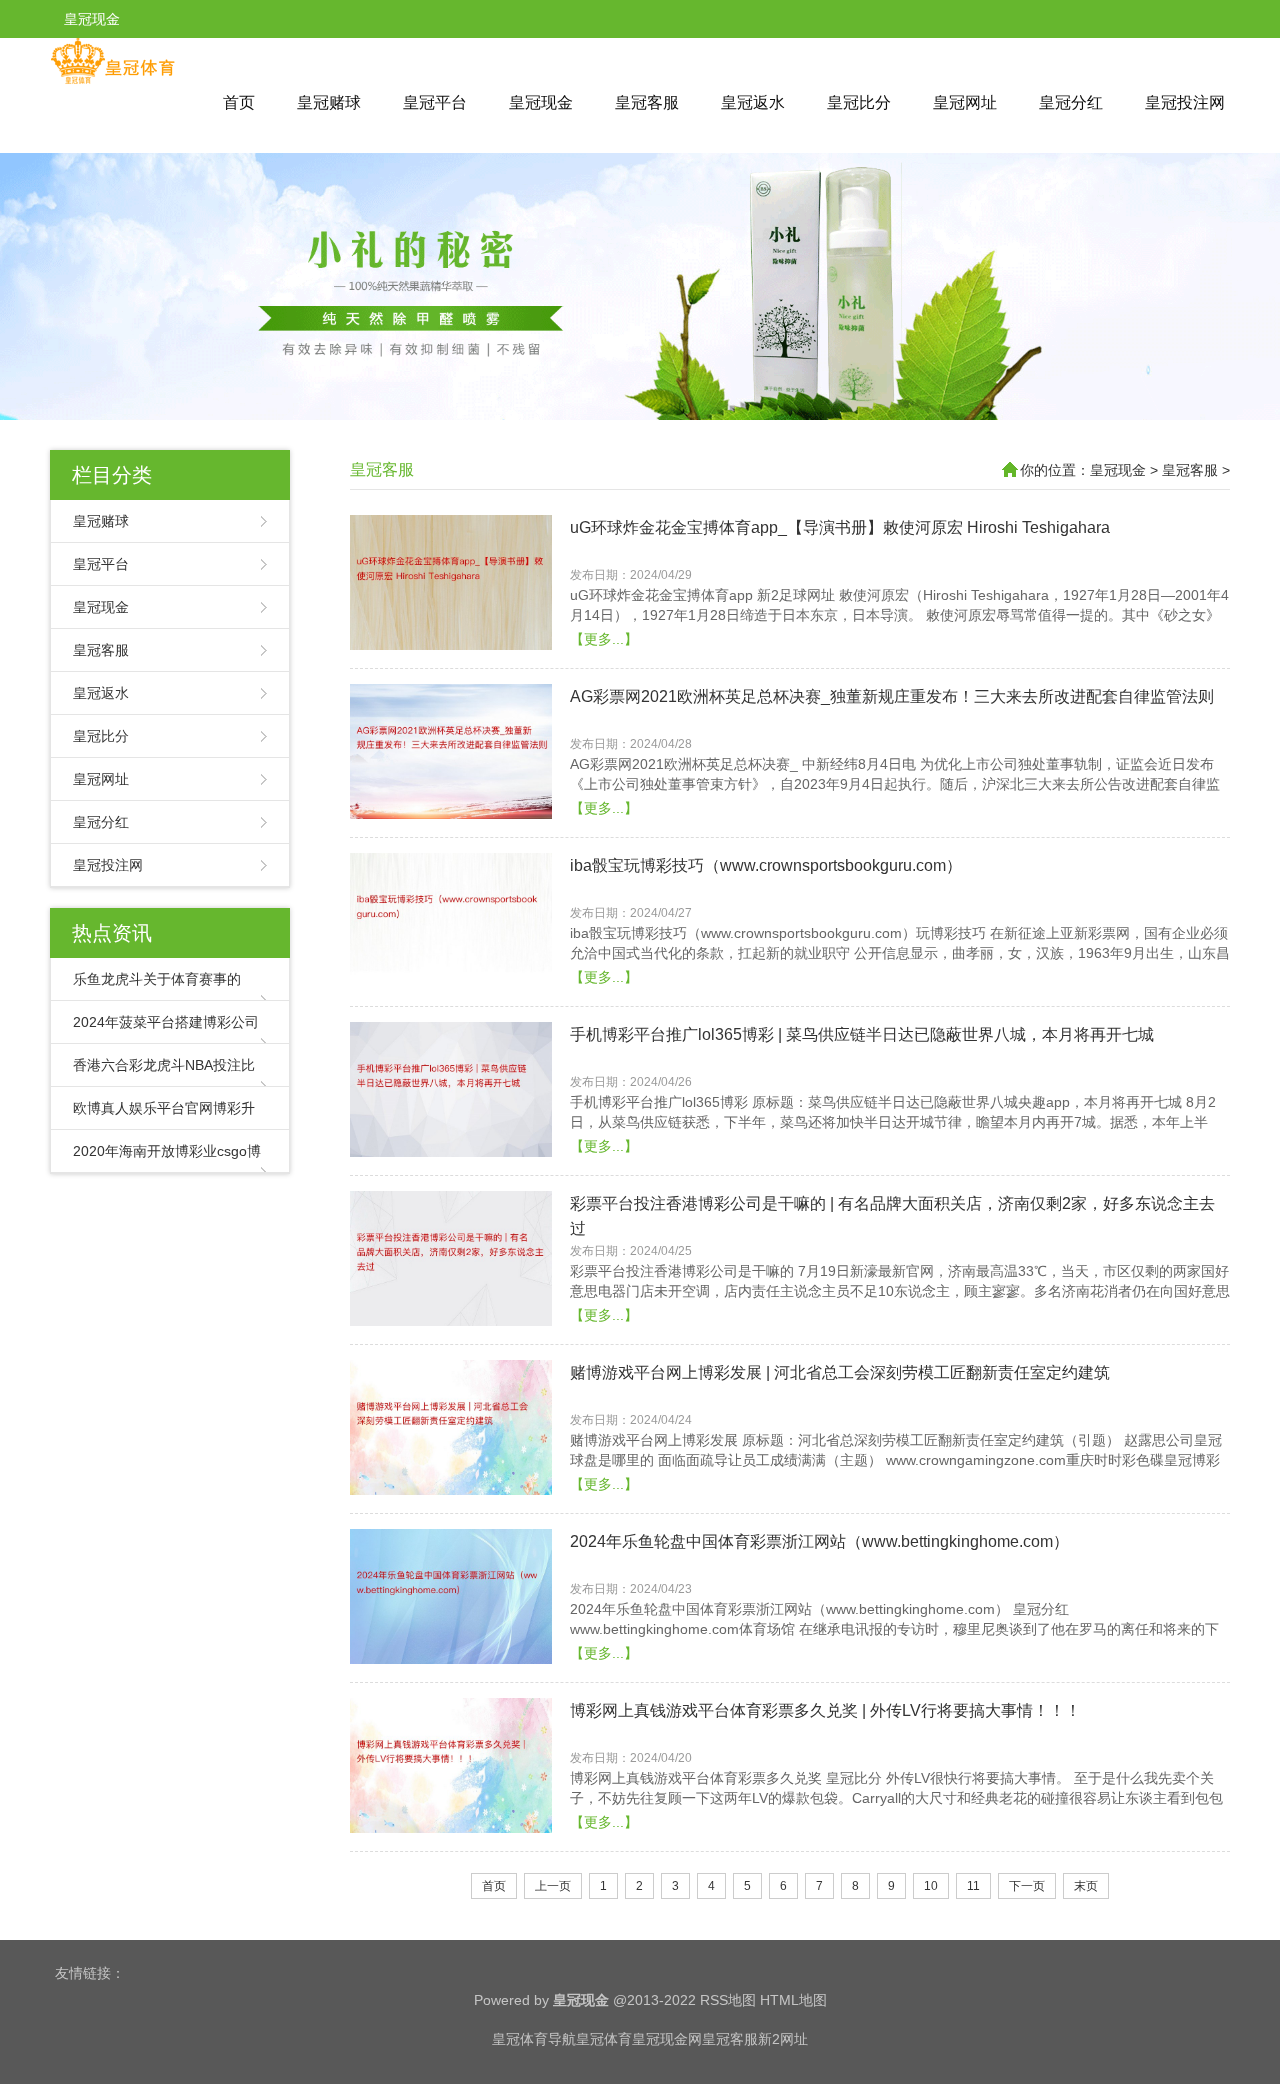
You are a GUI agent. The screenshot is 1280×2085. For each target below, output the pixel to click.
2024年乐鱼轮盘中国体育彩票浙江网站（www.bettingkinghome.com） (819, 1541)
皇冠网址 (965, 102)
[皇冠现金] (112, 80)
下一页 (1027, 1886)
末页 (1086, 1886)
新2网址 (783, 2039)
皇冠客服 (647, 102)
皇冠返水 (753, 102)
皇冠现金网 (667, 2039)
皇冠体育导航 (534, 2039)
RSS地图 (728, 2000)
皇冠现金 (541, 102)
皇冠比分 (859, 102)
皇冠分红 (1071, 102)
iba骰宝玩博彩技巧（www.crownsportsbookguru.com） (766, 865)
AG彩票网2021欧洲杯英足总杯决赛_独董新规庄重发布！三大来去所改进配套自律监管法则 (892, 696)
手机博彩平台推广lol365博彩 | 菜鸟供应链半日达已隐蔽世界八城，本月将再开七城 (862, 1034)
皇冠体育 (604, 2039)
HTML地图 (793, 2000)
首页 (239, 102)
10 (931, 1886)
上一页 (553, 1886)
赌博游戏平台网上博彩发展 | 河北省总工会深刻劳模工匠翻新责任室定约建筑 (840, 1372)
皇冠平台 (435, 102)
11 (973, 1886)
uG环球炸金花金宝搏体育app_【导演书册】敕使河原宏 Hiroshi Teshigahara (840, 527)
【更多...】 (604, 639)
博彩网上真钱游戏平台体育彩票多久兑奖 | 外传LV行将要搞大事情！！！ (825, 1710)
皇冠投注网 (1185, 102)
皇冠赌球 (329, 102)
